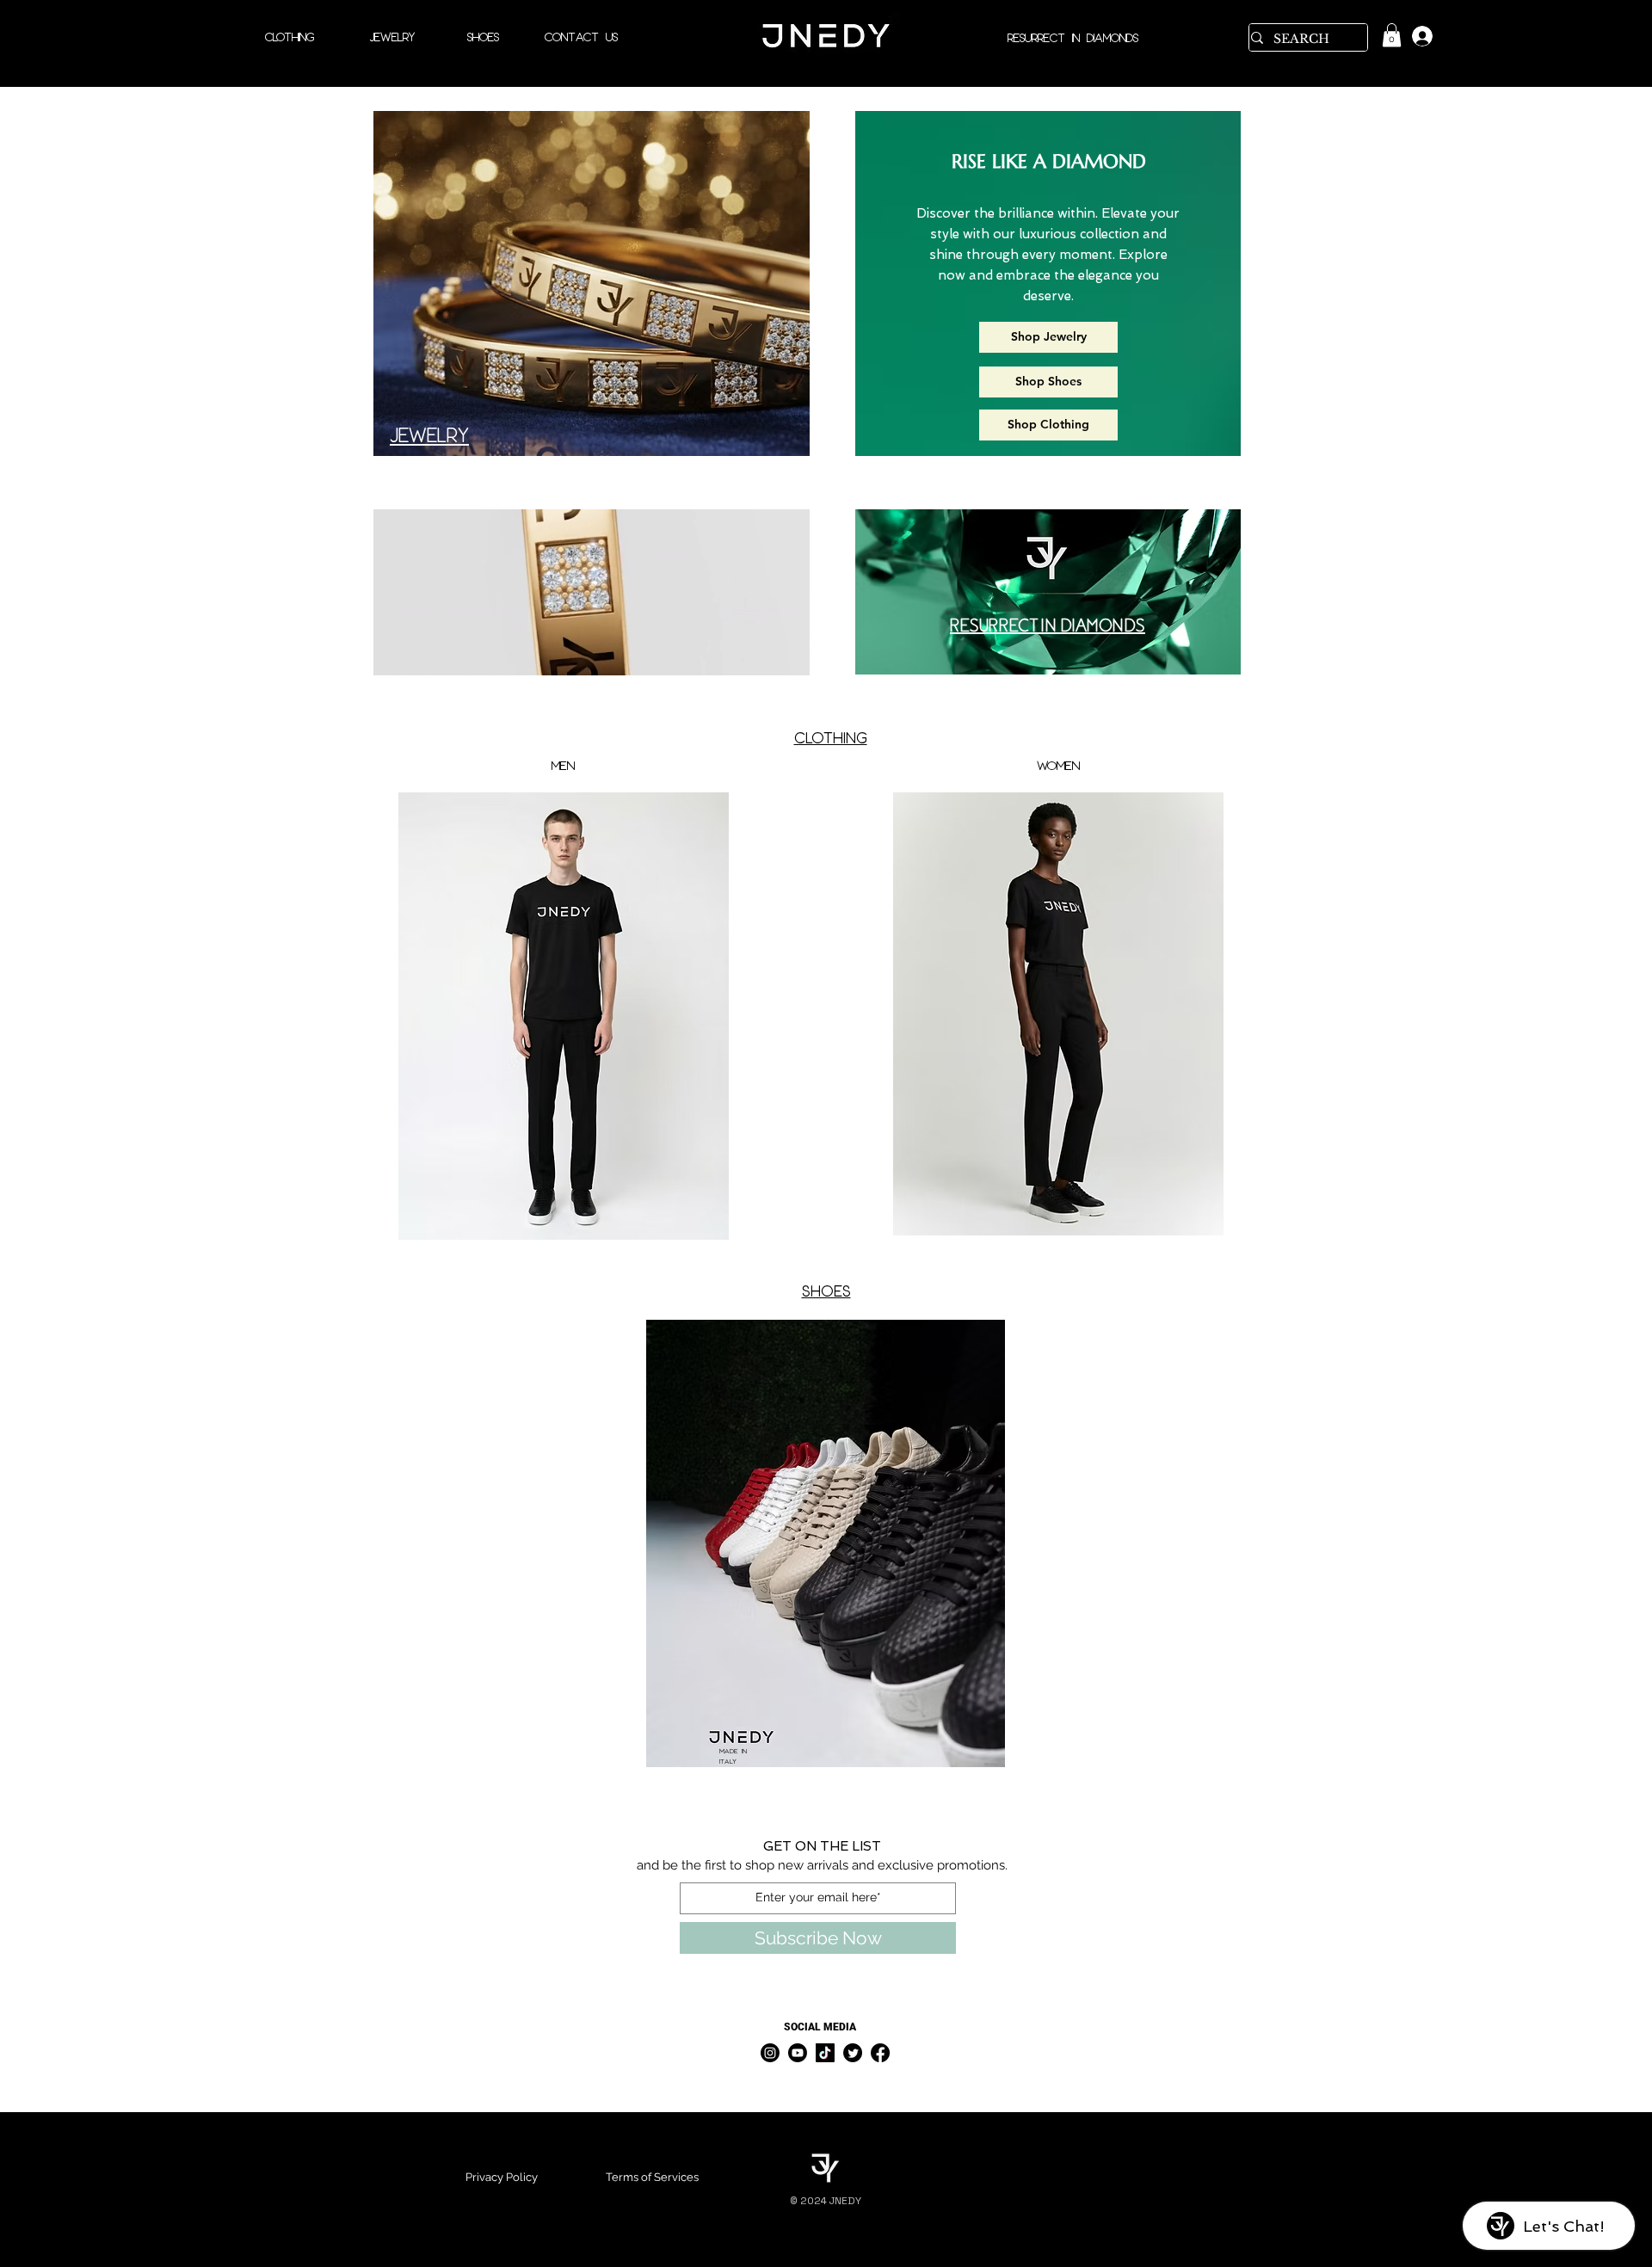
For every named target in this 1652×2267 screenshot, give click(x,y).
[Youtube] (798, 2053)
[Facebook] (880, 2053)
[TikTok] (825, 2053)
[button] (788, 656)
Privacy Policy (502, 2177)
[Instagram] (770, 2053)
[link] (1392, 35)
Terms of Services (652, 2177)
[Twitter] (853, 2053)
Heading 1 (133, 1793)
